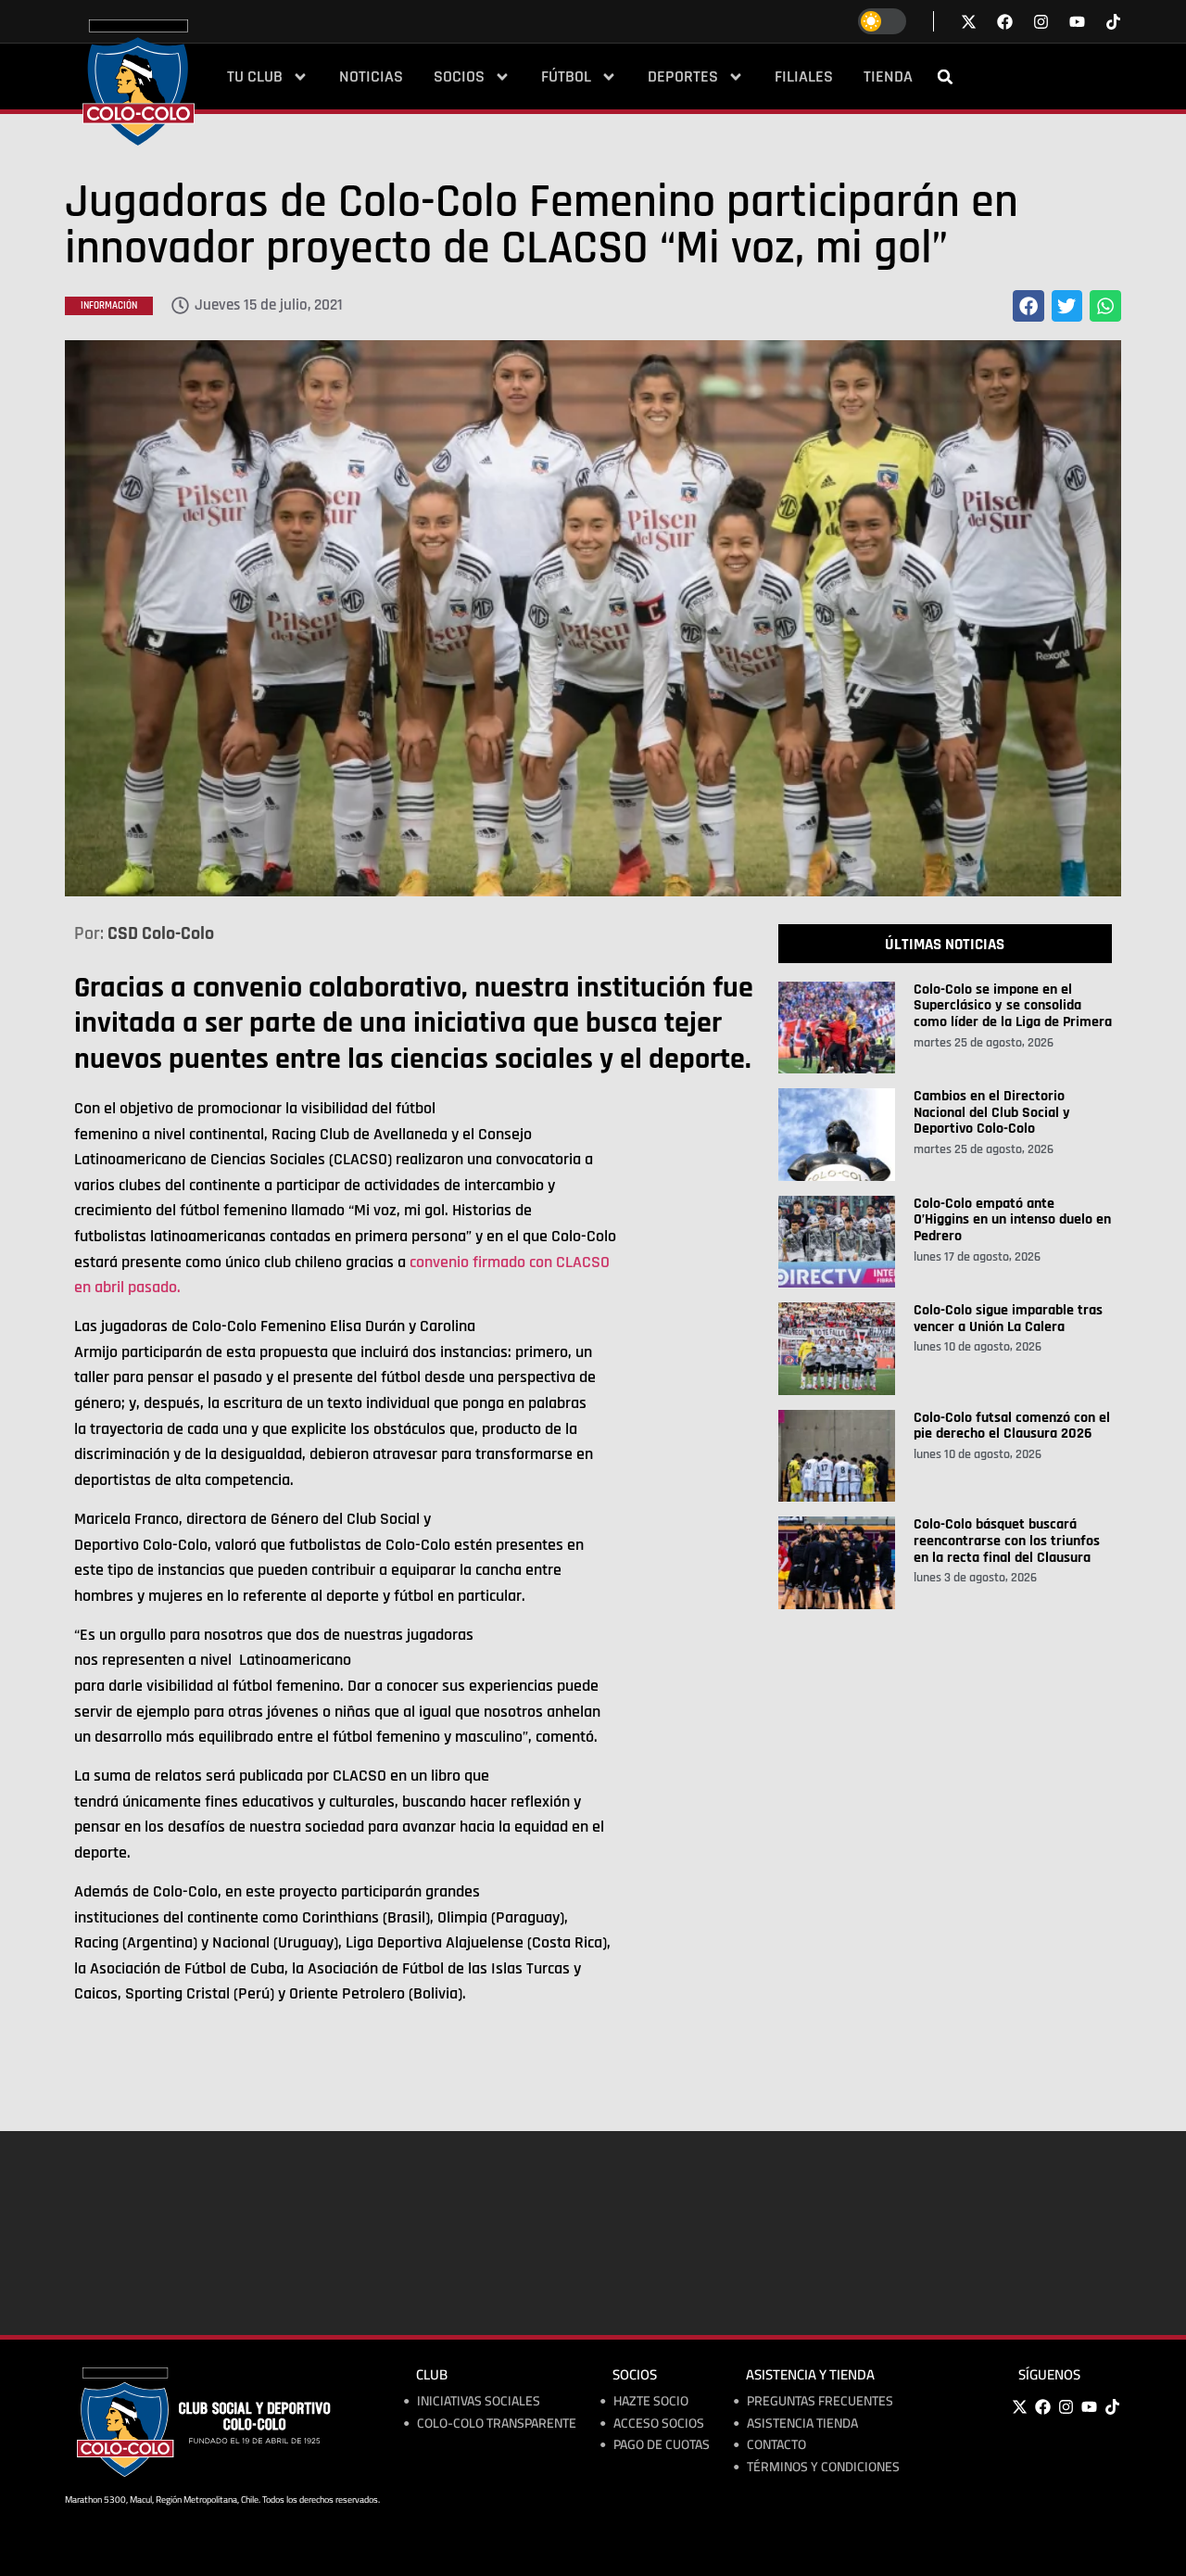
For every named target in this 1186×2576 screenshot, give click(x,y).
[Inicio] (139, 82)
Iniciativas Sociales (479, 2401)
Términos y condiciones (823, 2467)
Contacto (776, 2445)
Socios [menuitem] (459, 77)
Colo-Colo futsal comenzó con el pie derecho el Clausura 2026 (1012, 1426)
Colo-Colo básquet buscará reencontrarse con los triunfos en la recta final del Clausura (1007, 1541)
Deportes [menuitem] (683, 77)
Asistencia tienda (802, 2424)
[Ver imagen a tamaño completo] (593, 618)
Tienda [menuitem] (888, 77)
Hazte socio (651, 2401)
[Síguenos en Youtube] (1077, 22)
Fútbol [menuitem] (566, 77)
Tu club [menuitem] (255, 77)
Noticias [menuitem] (371, 77)
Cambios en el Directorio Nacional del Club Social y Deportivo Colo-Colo (992, 1112)
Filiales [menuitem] (804, 77)
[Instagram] (1066, 2406)
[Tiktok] (1113, 22)
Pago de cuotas (662, 2445)
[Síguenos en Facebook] (1005, 22)
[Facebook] (1042, 2406)
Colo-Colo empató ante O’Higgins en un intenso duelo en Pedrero (1012, 1220)
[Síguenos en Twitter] (969, 22)
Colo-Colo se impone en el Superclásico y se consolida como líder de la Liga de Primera (1013, 1006)
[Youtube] (1089, 2406)
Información (109, 306)
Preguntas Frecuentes (820, 2401)
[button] (945, 77)
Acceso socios (659, 2424)
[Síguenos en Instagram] (1041, 22)
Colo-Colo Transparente (497, 2424)
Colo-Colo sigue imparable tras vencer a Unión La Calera (1008, 1319)
